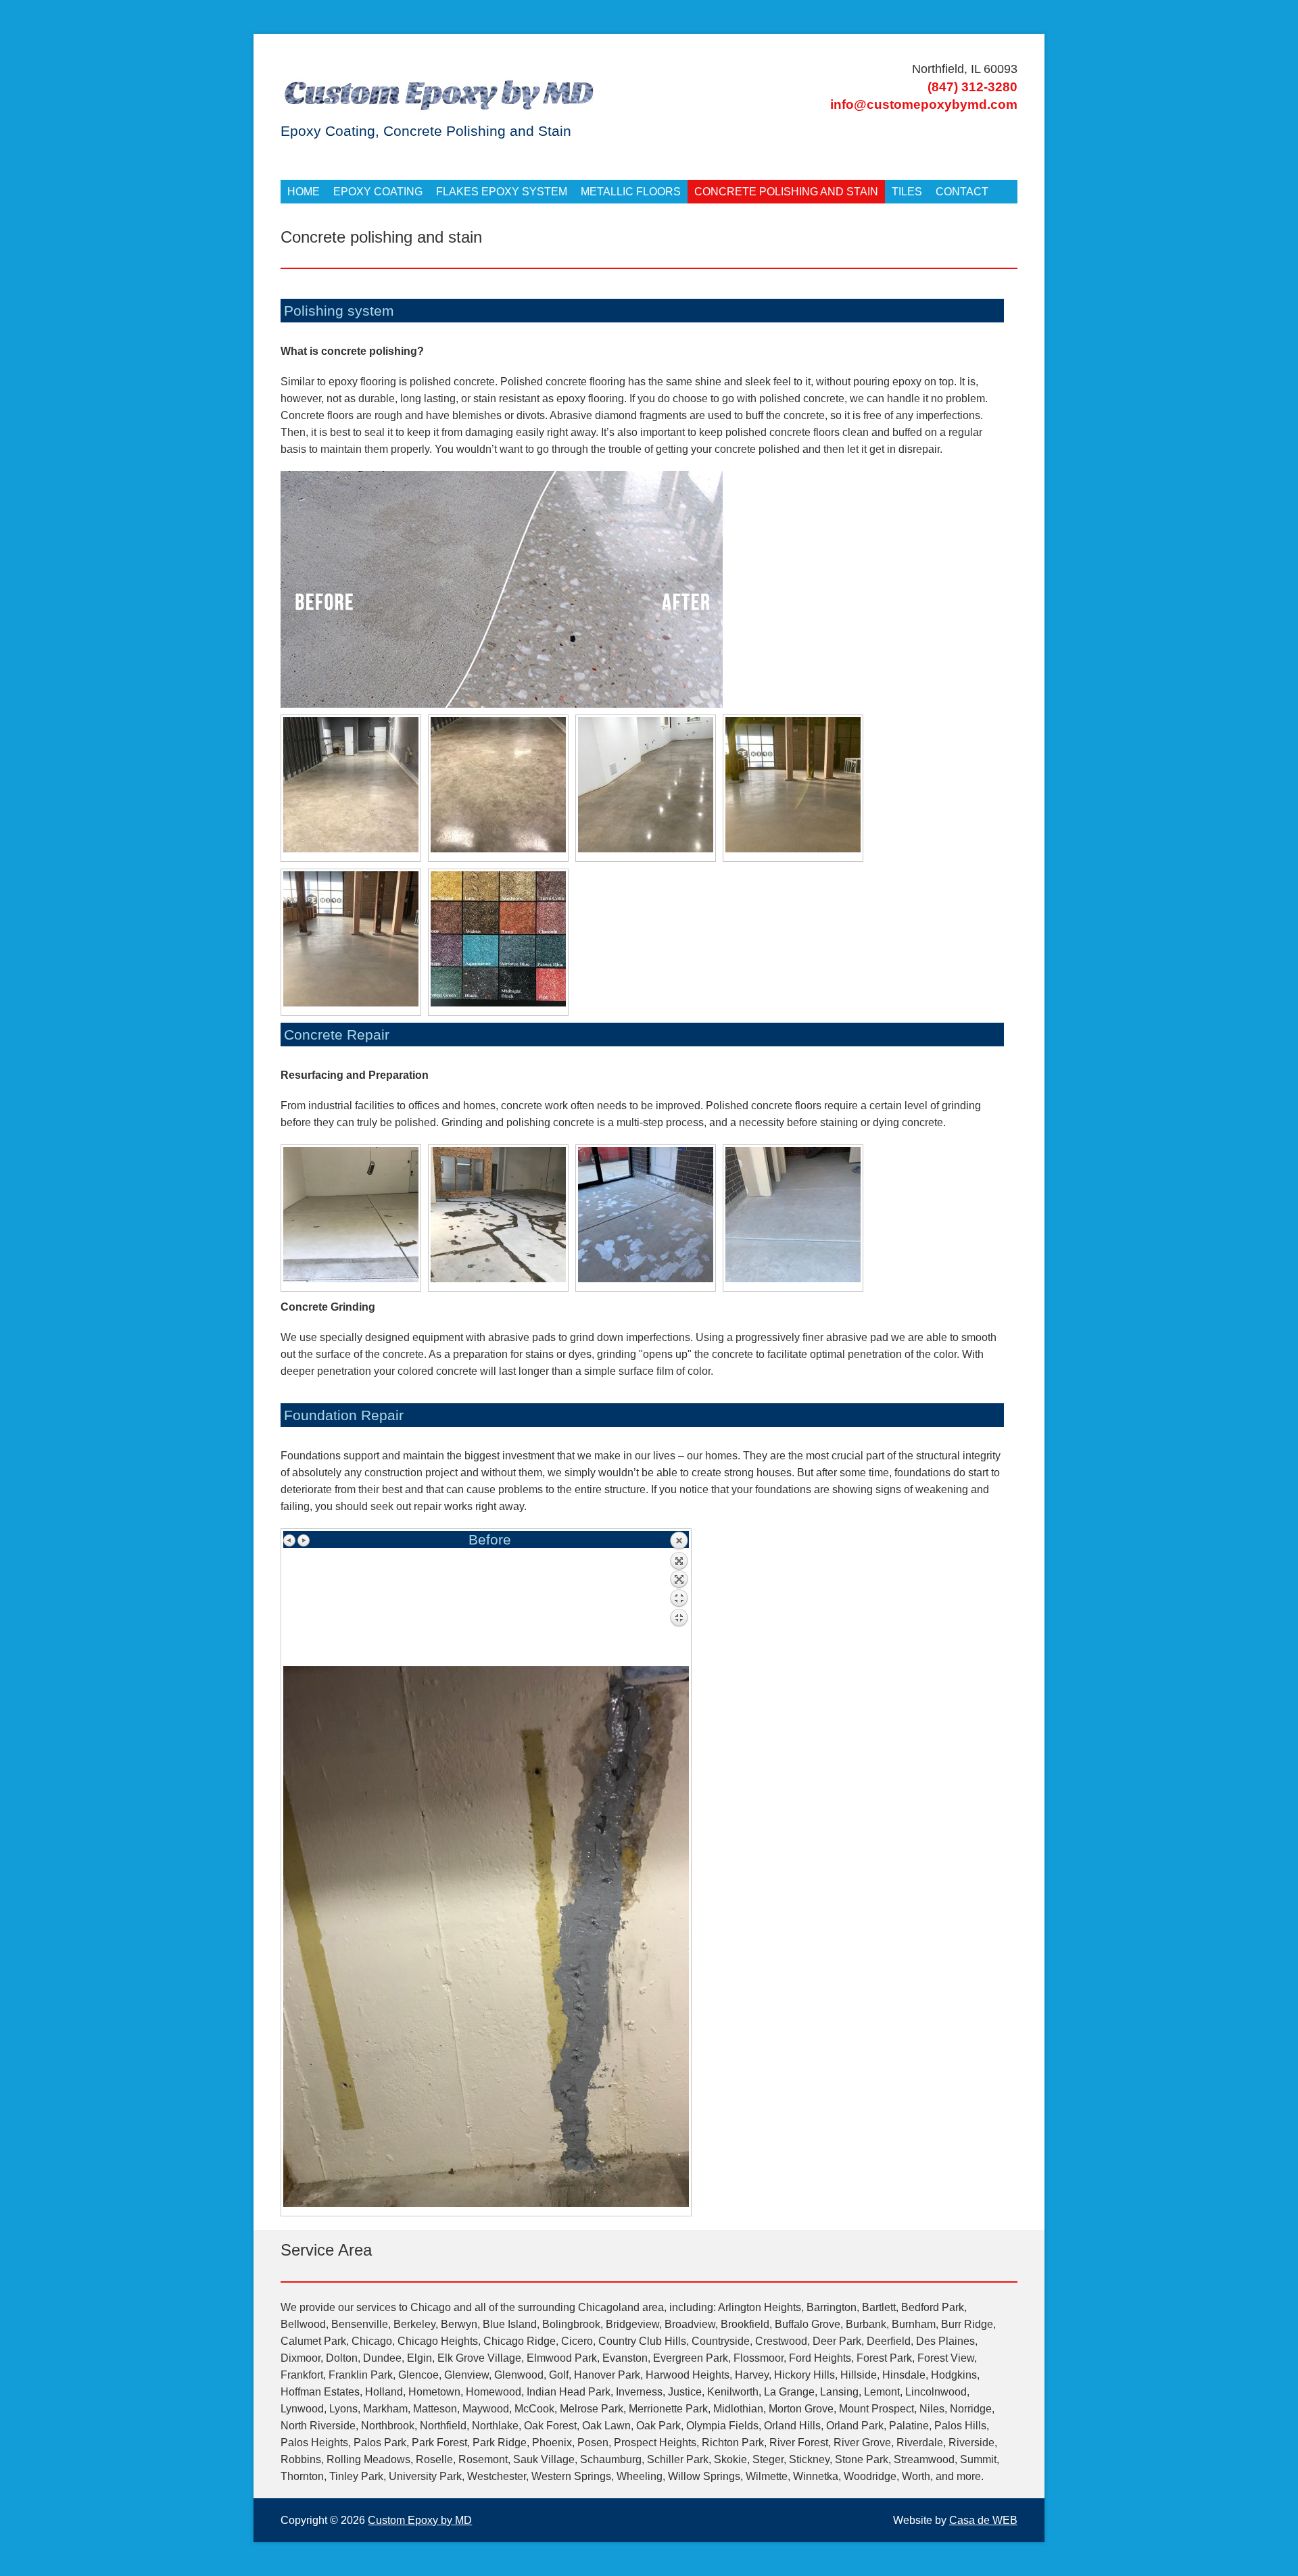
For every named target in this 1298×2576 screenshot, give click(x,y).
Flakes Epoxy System (502, 192)
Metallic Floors (631, 192)
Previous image (290, 1540)
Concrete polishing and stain (786, 192)
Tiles (907, 192)
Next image (304, 1540)
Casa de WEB (983, 2520)
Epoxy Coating (378, 192)
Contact (962, 192)
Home (304, 192)
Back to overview (679, 1599)
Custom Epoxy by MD (420, 2520)
